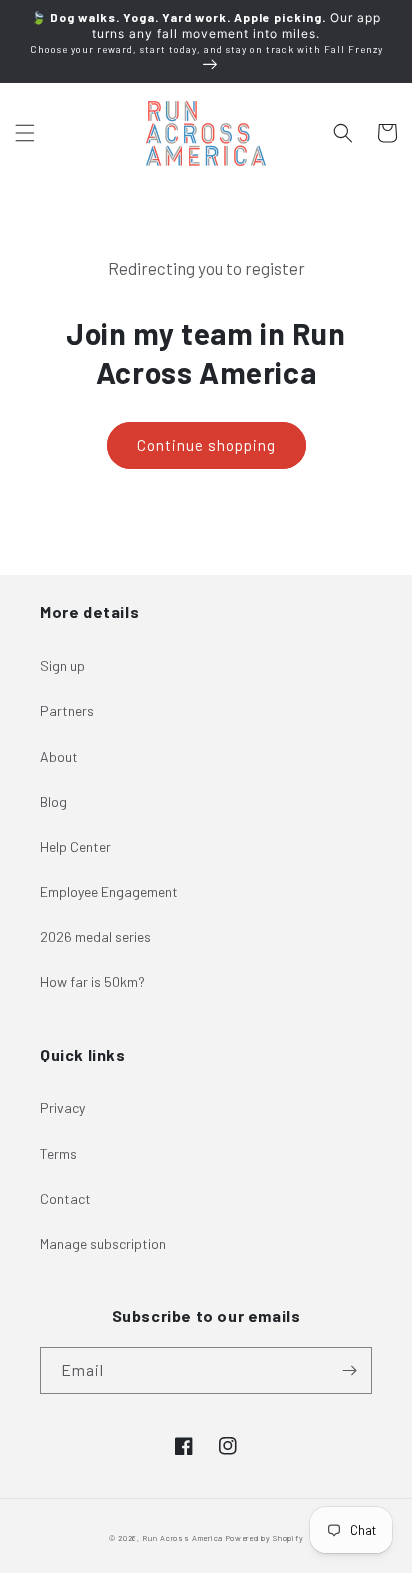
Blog (53, 801)
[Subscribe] (349, 1370)
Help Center (75, 846)
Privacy (62, 1107)
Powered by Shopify (265, 1538)
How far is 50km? (92, 981)
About (59, 756)
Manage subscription (103, 1243)
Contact (65, 1198)
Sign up (62, 665)
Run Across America (182, 1538)
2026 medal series (95, 936)
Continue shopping (206, 445)
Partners (67, 710)
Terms (58, 1153)
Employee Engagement (109, 891)
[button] (25, 133)
